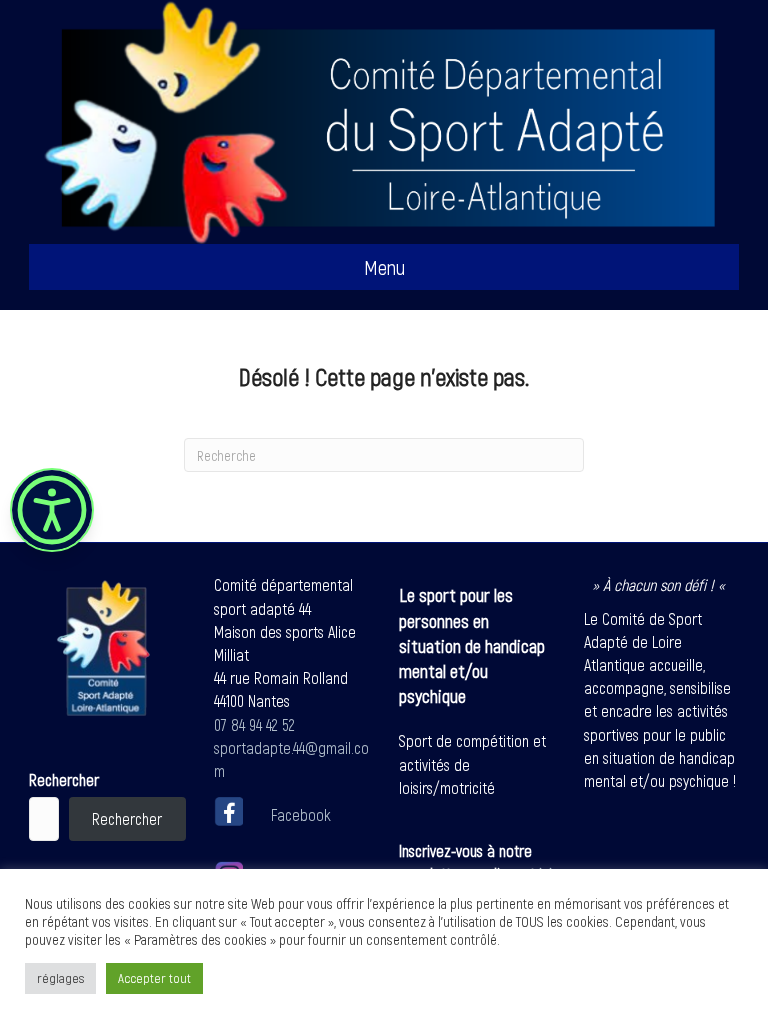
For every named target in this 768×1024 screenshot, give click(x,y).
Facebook (301, 814)
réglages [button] (60, 978)
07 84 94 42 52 (254, 724)
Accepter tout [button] (154, 978)
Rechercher (64, 779)
